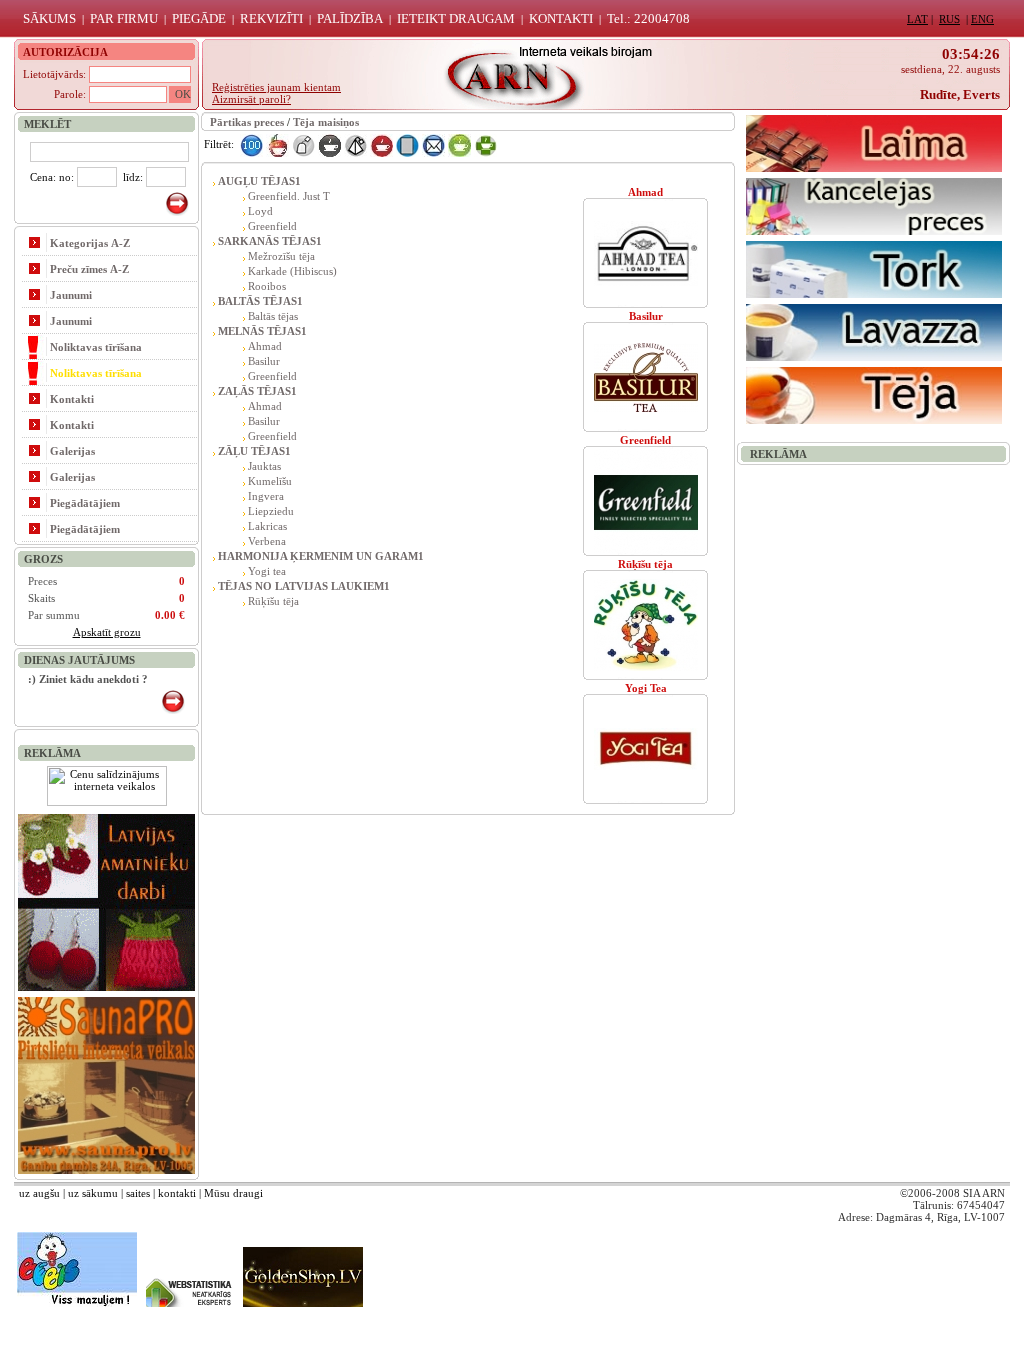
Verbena (267, 541)
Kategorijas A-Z (90, 243)
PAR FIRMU (124, 18)
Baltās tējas (273, 316)
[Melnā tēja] (329, 144)
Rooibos (267, 286)
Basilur (264, 361)
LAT (917, 19)
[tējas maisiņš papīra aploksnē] (433, 144)
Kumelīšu (270, 481)
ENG (982, 19)
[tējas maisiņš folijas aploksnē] (407, 144)
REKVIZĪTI (271, 18)
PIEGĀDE (199, 18)
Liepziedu (271, 511)
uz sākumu (93, 1193)
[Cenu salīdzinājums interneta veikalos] (107, 802)
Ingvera (266, 496)
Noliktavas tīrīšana (96, 347)
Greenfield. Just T (289, 196)
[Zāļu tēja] (485, 144)
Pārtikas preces (247, 122)
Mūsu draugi (233, 1193)
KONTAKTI (561, 18)
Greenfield (272, 226)
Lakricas (267, 526)
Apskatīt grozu (107, 632)
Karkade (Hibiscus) (292, 271)
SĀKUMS (49, 18)
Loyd (260, 211)
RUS (949, 19)
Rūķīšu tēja (273, 601)
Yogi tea (267, 571)
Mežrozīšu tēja (281, 256)
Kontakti (72, 399)
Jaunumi (71, 295)
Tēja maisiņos (326, 122)
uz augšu (39, 1193)
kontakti (177, 1193)
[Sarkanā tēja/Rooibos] (381, 144)
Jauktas (264, 466)
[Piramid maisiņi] (355, 144)
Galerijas (72, 451)
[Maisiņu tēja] (303, 144)
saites (138, 1193)
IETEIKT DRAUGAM (456, 18)
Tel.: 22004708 (648, 18)
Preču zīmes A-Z (89, 269)
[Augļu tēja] (277, 144)
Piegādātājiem (85, 503)
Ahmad (265, 346)
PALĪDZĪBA (350, 18)
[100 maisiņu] (251, 144)
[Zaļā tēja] (459, 144)
